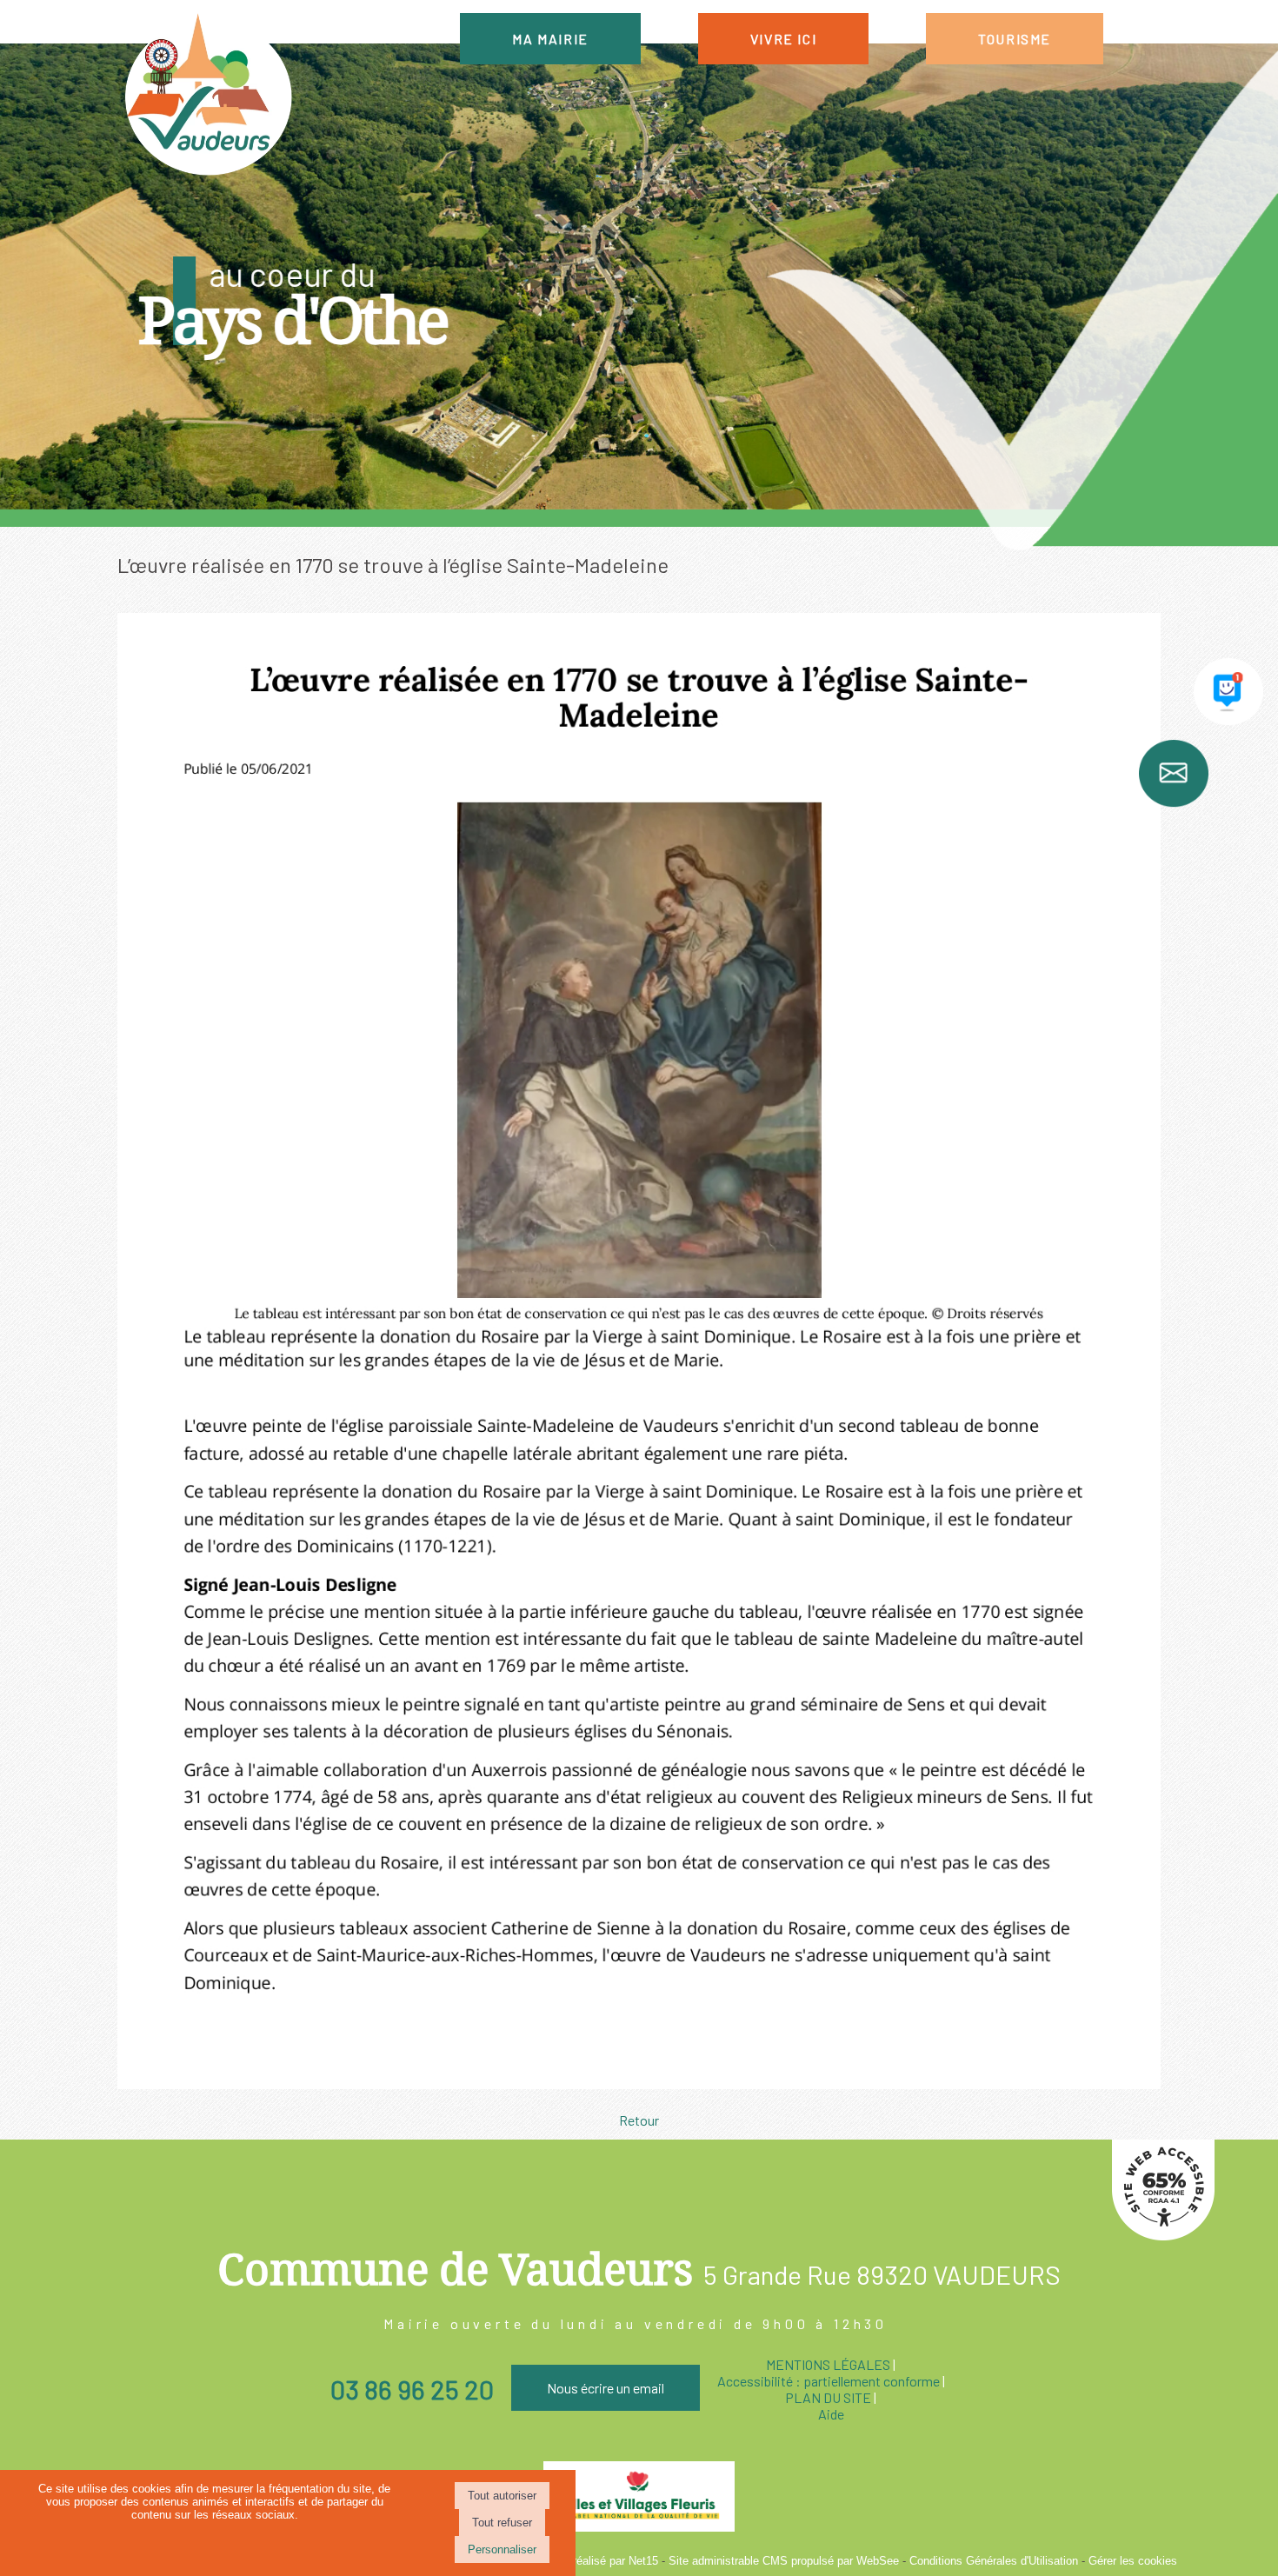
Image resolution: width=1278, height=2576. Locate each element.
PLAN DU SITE (828, 2397)
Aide (831, 2414)
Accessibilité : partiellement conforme (829, 2381)
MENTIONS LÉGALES (828, 2364)
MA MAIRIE (550, 39)
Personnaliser (502, 2549)
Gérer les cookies (1133, 2561)
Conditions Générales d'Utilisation (994, 2561)
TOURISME (1015, 39)
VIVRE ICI (783, 39)
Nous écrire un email (606, 2388)
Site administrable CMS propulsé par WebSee (784, 2561)
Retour (639, 2120)
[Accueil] (207, 96)
